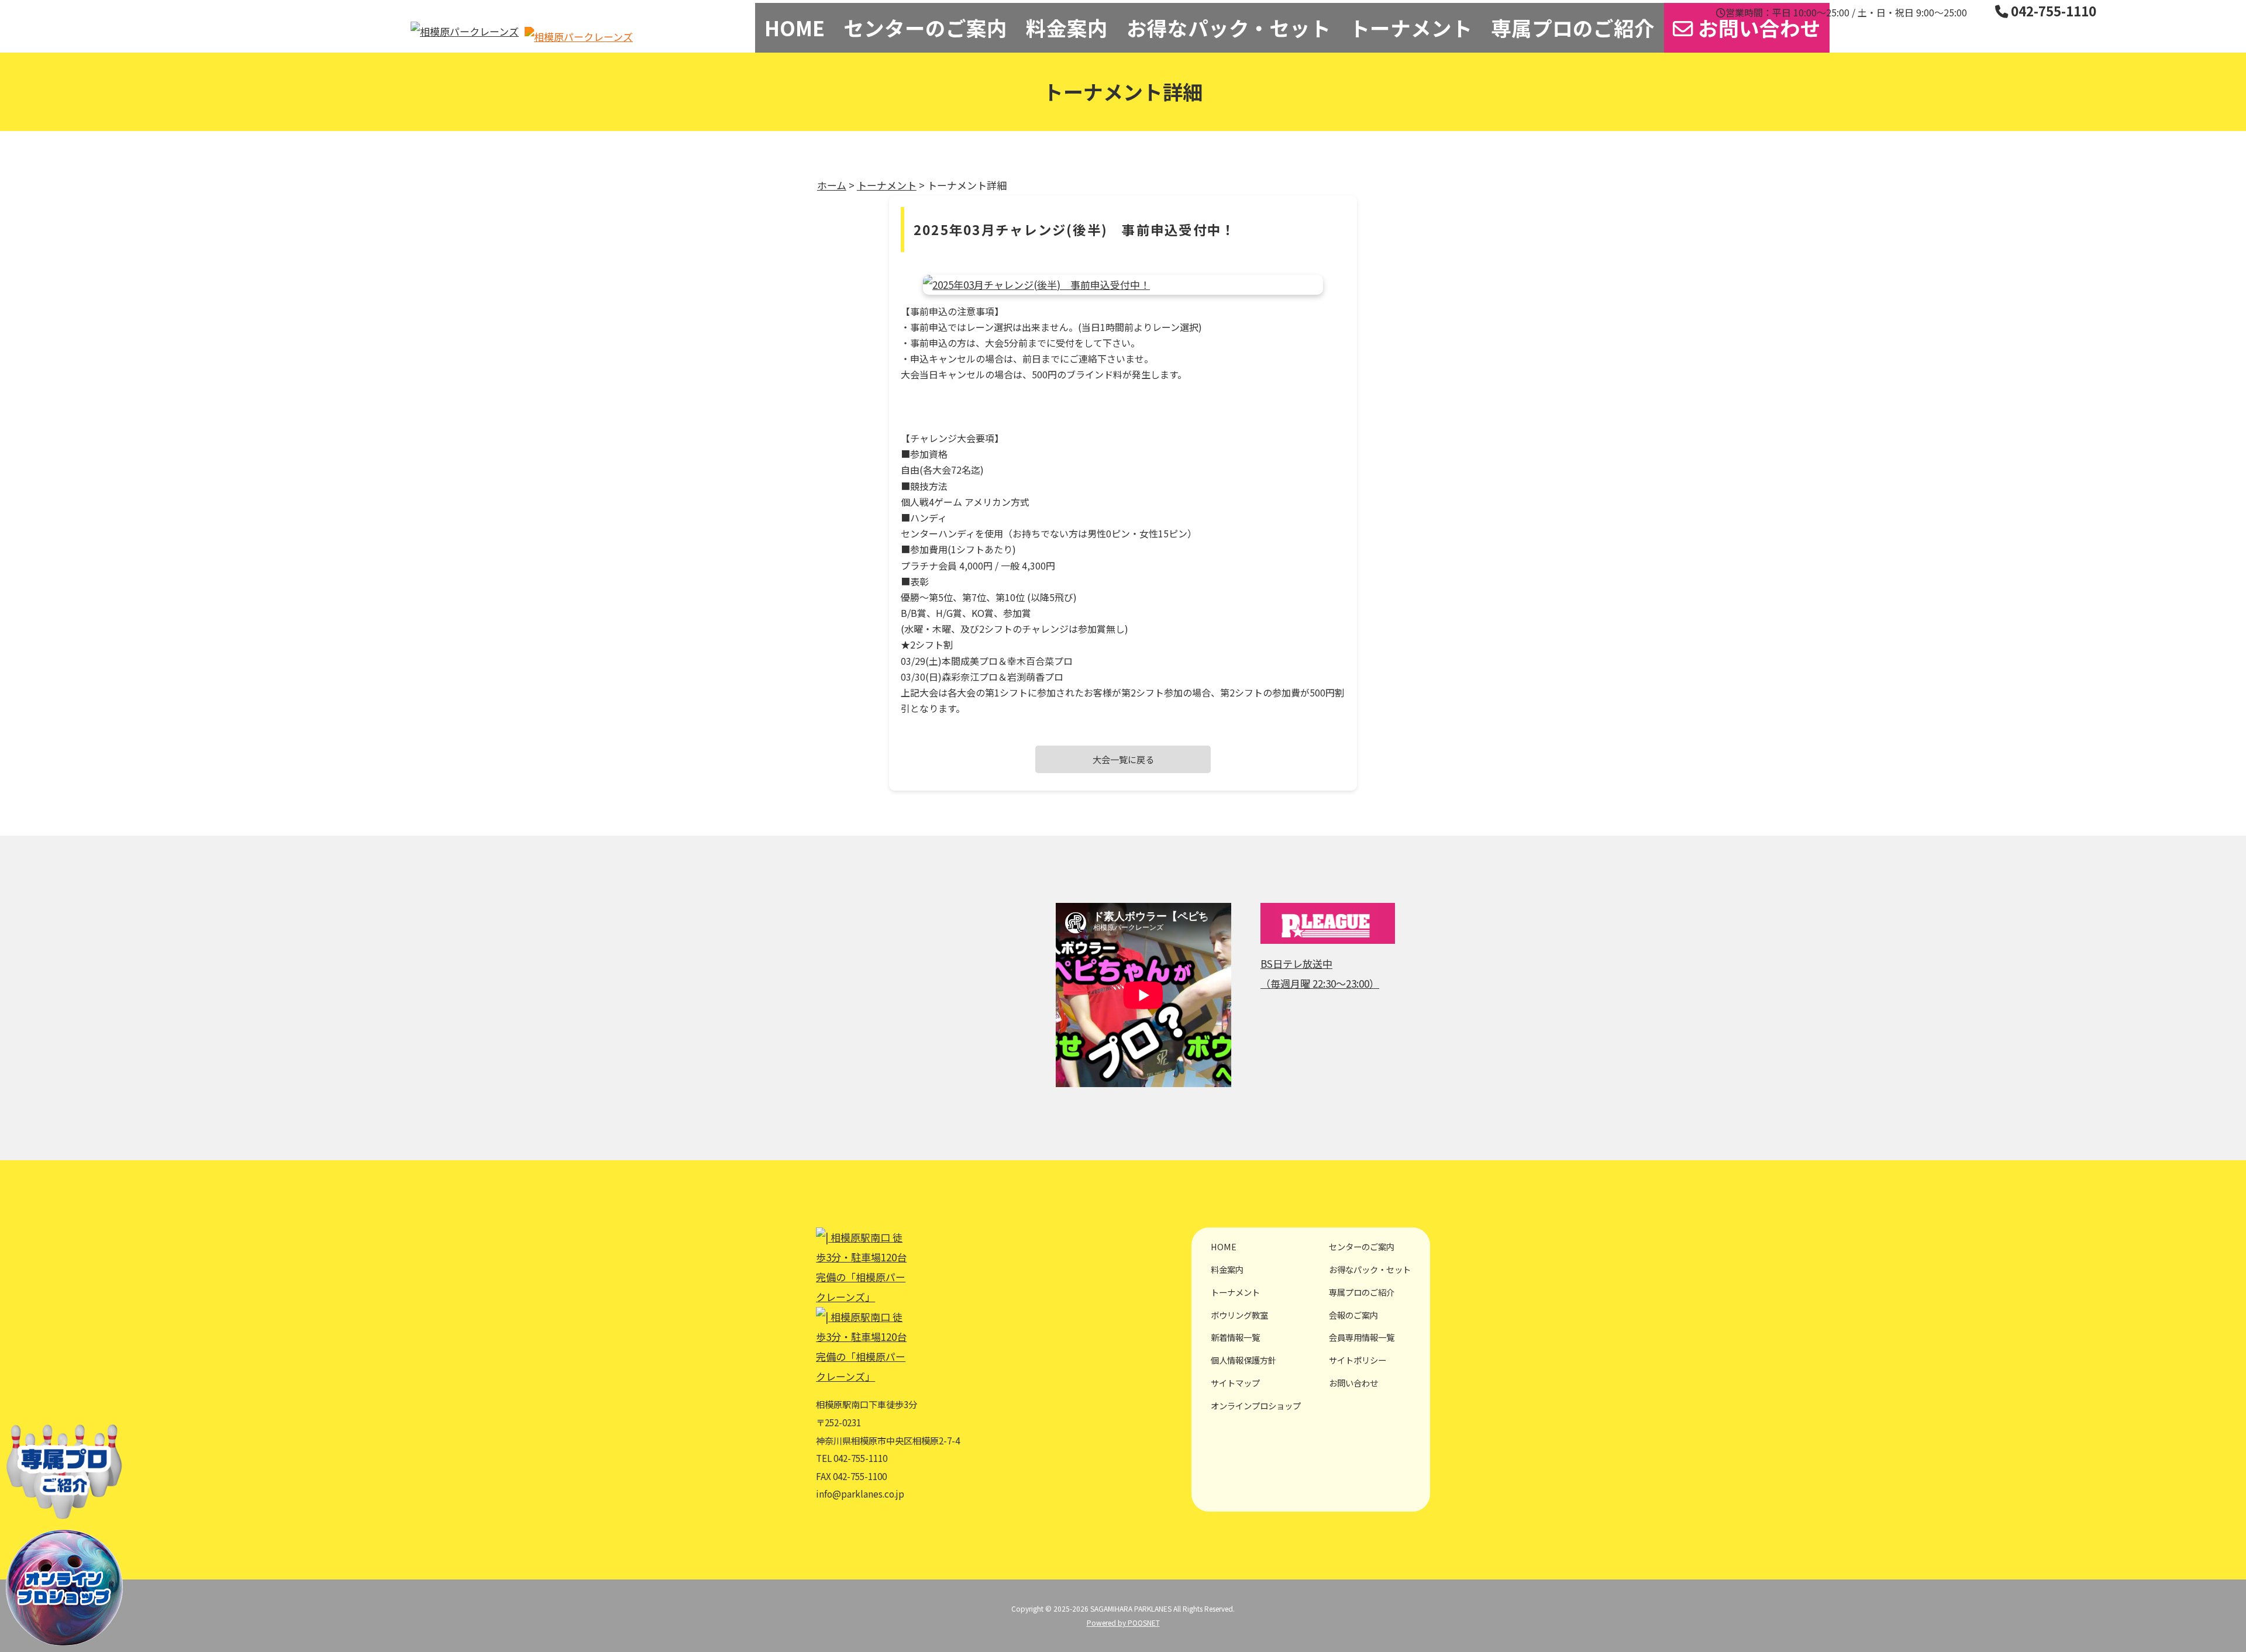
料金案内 (1067, 27)
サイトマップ (1235, 1383)
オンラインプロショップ (1256, 1406)
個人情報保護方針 (1243, 1360)
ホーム (832, 185)
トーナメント (1411, 27)
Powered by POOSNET (1123, 1622)
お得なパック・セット (1229, 27)
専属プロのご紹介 (1573, 27)
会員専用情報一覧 (1362, 1337)
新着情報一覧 (1235, 1337)
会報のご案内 (1353, 1315)
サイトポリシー (1358, 1360)
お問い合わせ (1757, 27)
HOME (795, 27)
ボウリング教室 (1239, 1315)
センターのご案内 (925, 27)
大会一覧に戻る (1123, 759)
